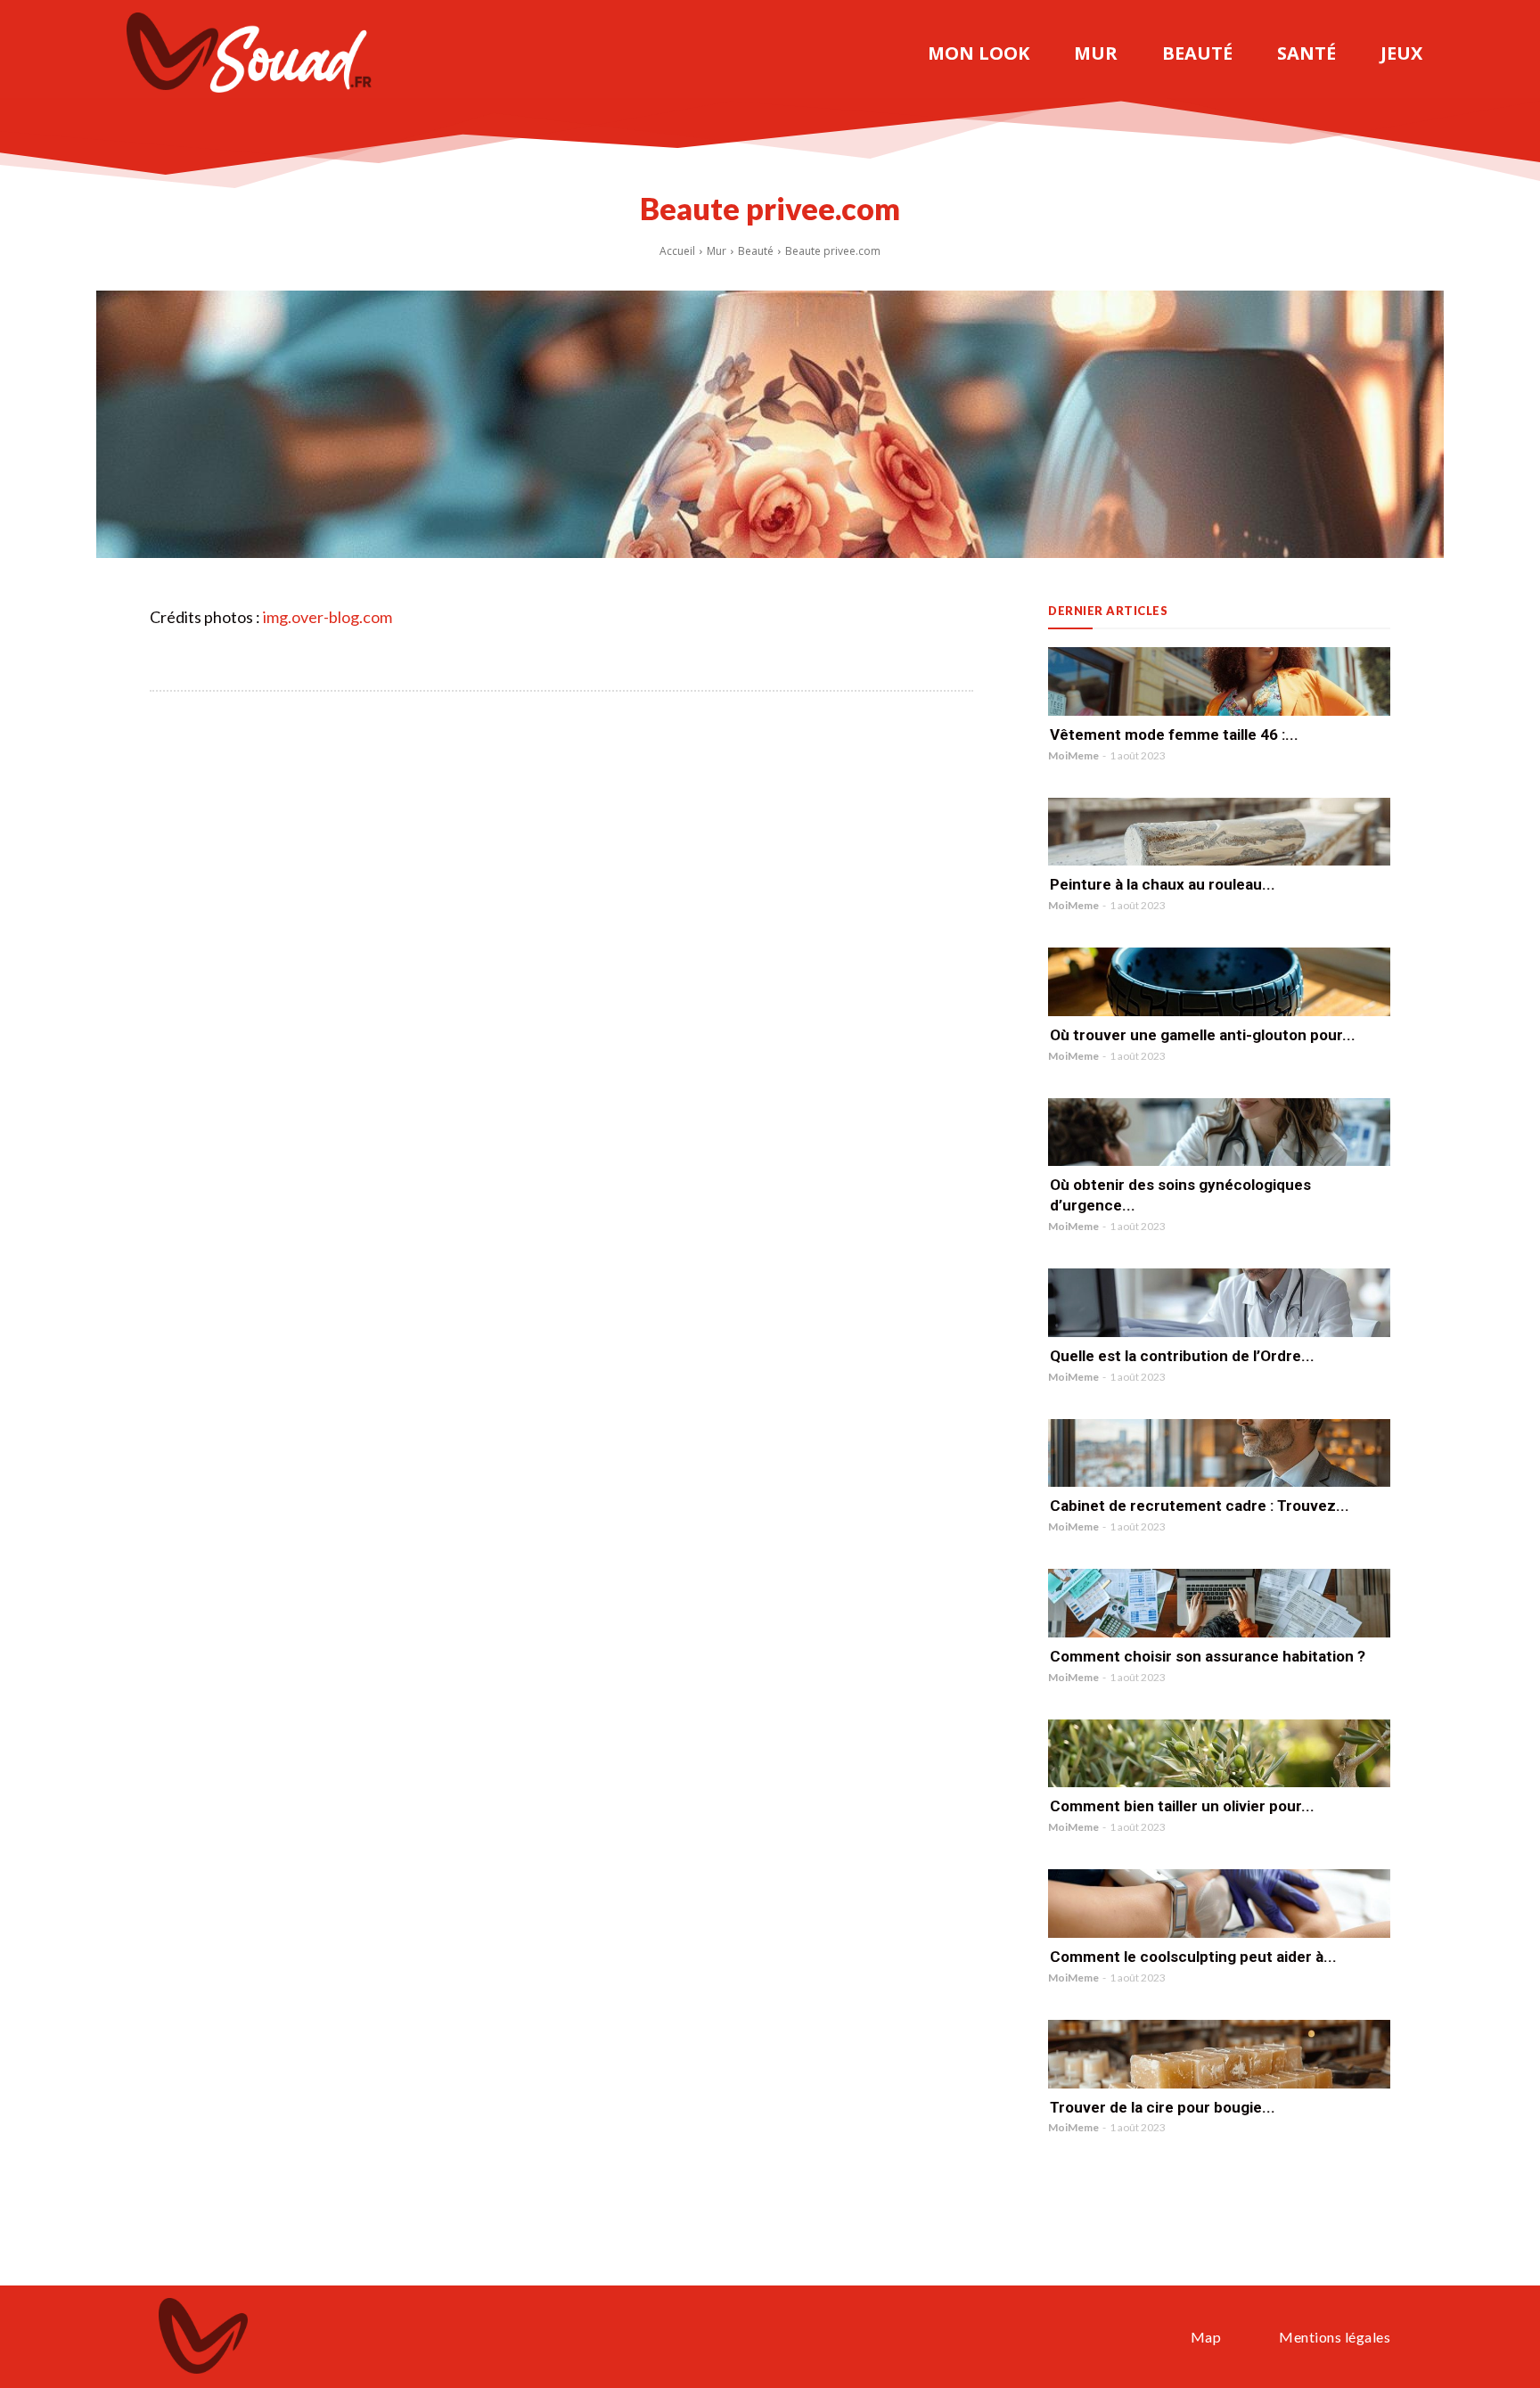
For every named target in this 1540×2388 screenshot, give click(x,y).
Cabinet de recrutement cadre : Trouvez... (1200, 1506)
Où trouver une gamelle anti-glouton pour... (1203, 1035)
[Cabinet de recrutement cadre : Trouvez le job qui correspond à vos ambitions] (1219, 1453)
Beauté (756, 251)
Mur (717, 251)
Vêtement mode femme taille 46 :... (1174, 734)
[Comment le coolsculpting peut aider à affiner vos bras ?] (1219, 1904)
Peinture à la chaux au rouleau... (1163, 884)
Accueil (677, 251)
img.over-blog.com (328, 617)
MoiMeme (1073, 755)
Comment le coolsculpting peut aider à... (1193, 1957)
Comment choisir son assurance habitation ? (1208, 1656)
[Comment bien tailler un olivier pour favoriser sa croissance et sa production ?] (1219, 1754)
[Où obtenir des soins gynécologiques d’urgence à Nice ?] (1219, 1132)
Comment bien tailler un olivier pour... (1182, 1806)
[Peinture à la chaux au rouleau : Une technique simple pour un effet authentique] (1219, 832)
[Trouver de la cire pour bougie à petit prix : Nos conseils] (1219, 2054)
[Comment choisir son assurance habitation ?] (1219, 1603)
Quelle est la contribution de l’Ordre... (1182, 1356)
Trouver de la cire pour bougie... (1163, 2107)
